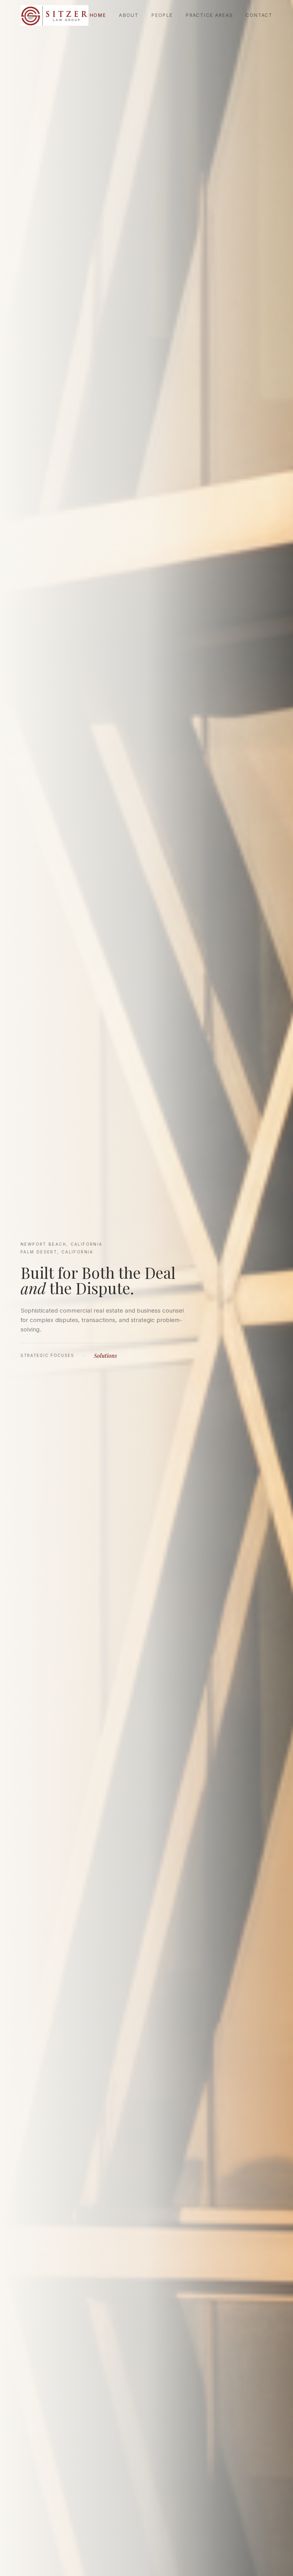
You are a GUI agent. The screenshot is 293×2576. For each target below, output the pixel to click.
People (162, 15)
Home (98, 15)
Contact (259, 15)
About (129, 15)
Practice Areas (209, 15)
